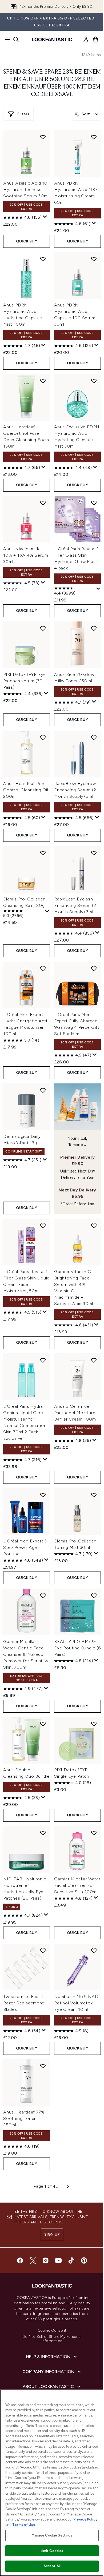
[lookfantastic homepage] (52, 39)
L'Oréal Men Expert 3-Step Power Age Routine (26, 1547)
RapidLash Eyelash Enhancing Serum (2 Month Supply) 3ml (75, 905)
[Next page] (68, 2186)
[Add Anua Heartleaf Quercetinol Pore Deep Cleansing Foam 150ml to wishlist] (43, 381)
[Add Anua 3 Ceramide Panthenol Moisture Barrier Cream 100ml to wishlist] (94, 1360)
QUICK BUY (27, 241)
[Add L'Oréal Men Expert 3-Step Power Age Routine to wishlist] (43, 1495)
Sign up (52, 2234)
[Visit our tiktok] (71, 2260)
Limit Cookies (52, 2551)
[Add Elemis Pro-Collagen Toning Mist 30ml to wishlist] (94, 1495)
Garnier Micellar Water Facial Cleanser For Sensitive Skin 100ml (77, 1885)
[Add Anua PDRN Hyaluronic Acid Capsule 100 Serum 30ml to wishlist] (94, 259)
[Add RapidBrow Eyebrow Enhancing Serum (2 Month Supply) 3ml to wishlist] (94, 737)
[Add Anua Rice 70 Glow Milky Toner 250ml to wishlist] (94, 628)
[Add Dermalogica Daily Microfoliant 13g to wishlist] (43, 1090)
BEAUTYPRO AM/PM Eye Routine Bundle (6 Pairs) (77, 1648)
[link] (86, 39)
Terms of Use (24, 2525)
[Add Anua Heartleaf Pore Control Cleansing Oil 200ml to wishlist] (43, 737)
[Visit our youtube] (58, 2260)
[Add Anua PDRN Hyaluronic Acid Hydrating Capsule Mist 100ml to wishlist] (43, 259)
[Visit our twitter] (33, 2260)
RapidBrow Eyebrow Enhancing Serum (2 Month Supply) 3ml (75, 790)
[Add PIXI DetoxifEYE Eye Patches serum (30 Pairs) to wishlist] (43, 628)
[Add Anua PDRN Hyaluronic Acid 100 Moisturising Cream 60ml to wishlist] (94, 137)
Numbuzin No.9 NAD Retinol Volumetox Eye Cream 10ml (76, 2003)
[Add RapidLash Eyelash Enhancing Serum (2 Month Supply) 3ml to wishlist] (94, 853)
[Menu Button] (6, 39)
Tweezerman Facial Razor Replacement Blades (24, 2003)
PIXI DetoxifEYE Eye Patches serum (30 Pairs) (25, 681)
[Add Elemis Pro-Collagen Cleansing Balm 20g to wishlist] (43, 853)
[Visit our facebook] (20, 2260)
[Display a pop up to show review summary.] (45, 217)
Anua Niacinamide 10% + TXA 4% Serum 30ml (26, 555)
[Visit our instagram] (46, 2260)
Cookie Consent (52, 2331)
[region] (52, 2483)
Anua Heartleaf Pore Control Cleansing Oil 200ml (26, 790)
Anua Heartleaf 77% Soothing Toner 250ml (24, 2118)
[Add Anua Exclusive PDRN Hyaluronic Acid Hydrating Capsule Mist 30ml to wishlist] (94, 381)
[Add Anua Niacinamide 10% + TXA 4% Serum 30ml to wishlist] (43, 503)
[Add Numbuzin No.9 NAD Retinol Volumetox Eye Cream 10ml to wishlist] (94, 1951)
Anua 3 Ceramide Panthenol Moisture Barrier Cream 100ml (75, 1413)
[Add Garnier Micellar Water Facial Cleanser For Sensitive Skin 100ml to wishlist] (94, 1833)
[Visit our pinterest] (84, 2260)
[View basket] (95, 39)
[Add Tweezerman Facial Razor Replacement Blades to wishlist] (43, 1951)
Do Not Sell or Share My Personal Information (52, 2339)
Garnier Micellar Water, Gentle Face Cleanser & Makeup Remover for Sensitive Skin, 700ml (27, 1654)
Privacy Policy (85, 2519)
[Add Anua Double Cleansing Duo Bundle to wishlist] (43, 1724)
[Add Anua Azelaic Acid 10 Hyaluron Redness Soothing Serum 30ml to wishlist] (43, 137)
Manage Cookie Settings (52, 2535)
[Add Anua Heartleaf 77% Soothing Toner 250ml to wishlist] (43, 2066)
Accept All (52, 2566)
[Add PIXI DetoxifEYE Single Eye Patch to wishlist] (94, 1724)
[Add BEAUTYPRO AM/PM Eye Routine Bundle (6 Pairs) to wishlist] (94, 1596)
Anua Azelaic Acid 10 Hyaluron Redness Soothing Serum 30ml (26, 190)
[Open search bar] (16, 39)
